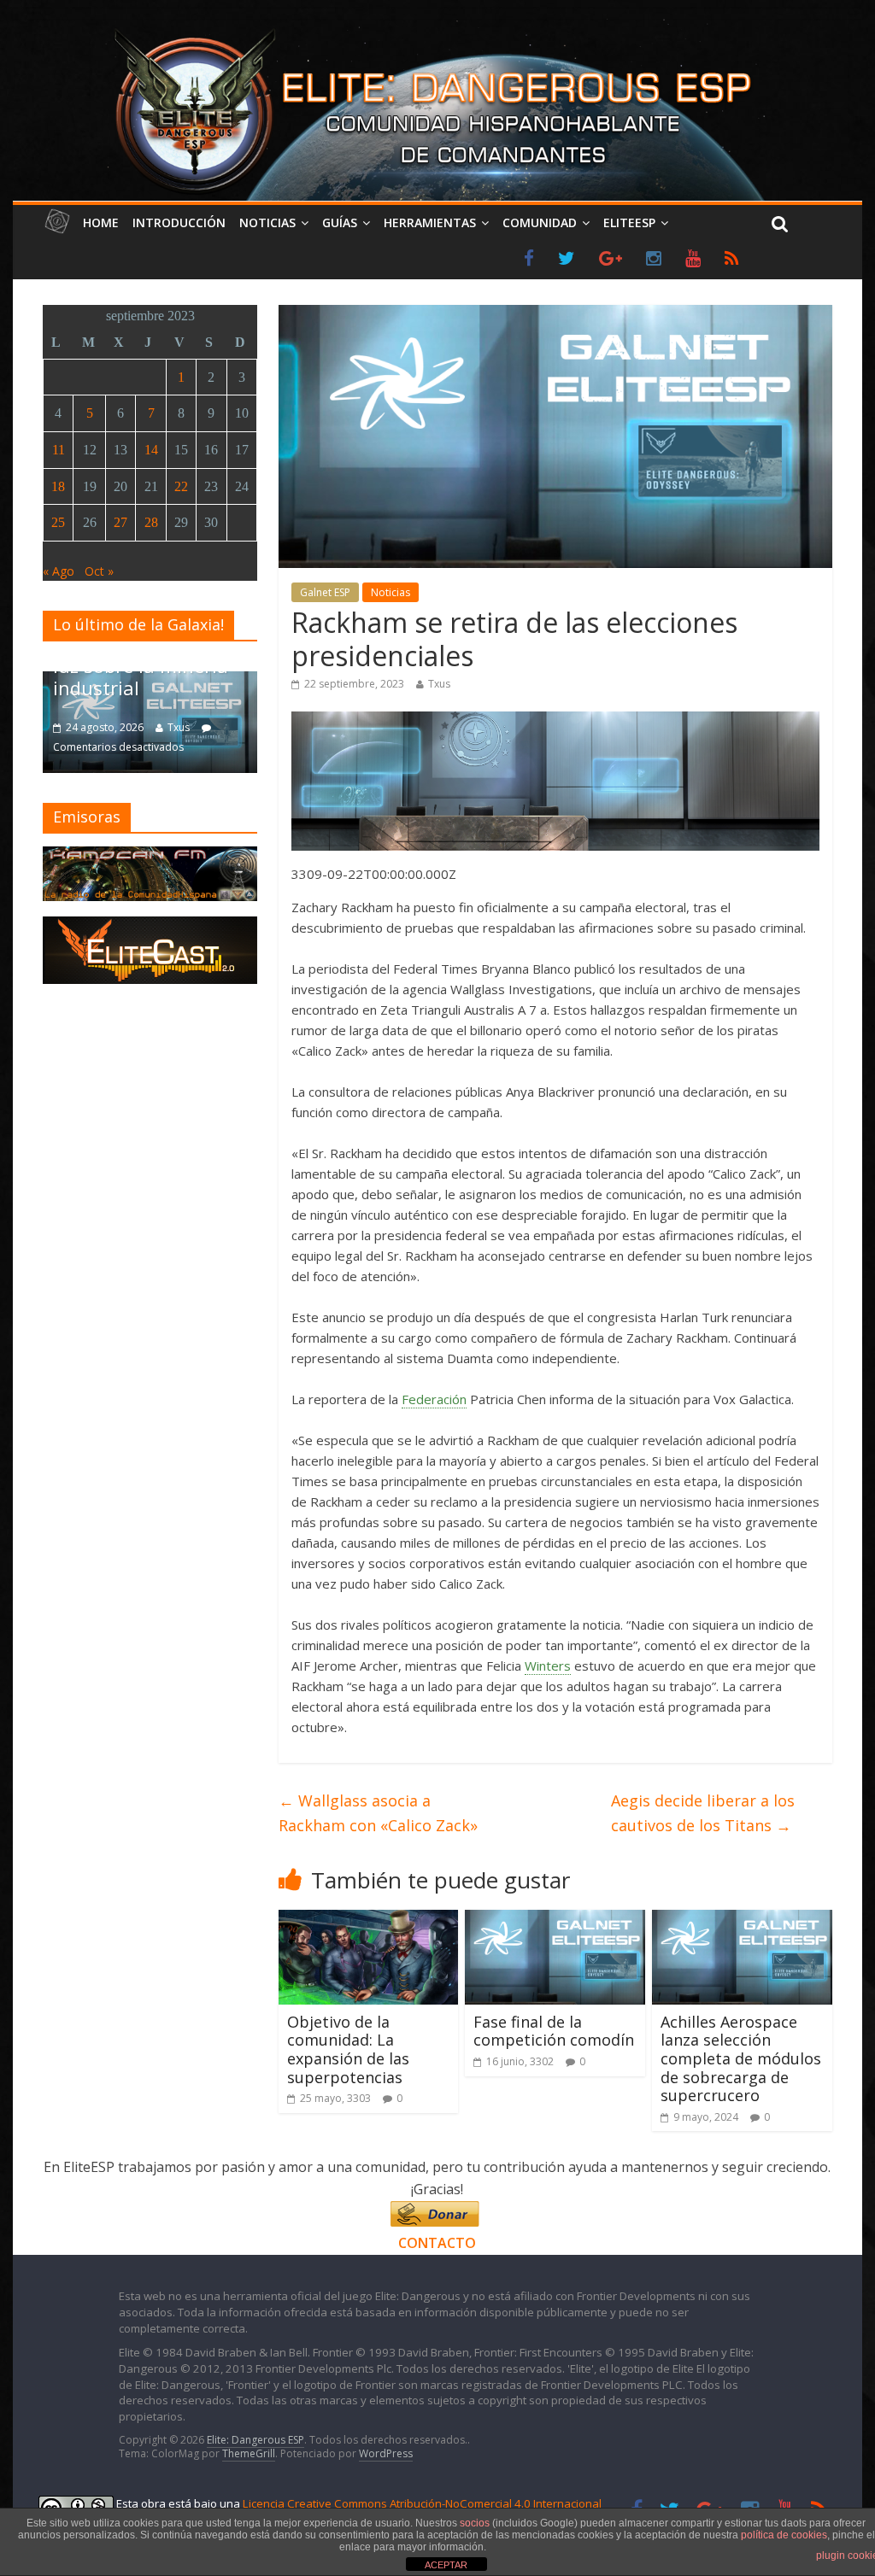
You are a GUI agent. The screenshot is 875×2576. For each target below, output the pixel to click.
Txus (439, 684)
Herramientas (430, 222)
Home (101, 222)
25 (58, 522)
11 (59, 450)
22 (181, 486)
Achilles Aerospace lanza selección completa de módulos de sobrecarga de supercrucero (741, 2058)
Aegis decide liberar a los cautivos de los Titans (703, 1813)
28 (151, 522)
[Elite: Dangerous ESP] (437, 29)
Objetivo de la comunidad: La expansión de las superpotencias (348, 2049)
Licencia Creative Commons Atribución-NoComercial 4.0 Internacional (422, 2503)
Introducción (179, 222)
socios (475, 2523)
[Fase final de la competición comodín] (555, 1920)
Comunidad (540, 222)
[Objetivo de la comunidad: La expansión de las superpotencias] (369, 1920)
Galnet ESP (325, 592)
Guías (340, 222)
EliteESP (629, 222)
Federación (434, 1399)
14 (151, 450)
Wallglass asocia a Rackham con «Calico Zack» (378, 1813)
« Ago (59, 571)
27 (120, 522)
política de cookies (784, 2535)
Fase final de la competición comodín (554, 2031)
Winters (548, 1666)
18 (58, 486)
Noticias (267, 222)
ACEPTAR (446, 2565)
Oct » (99, 571)
